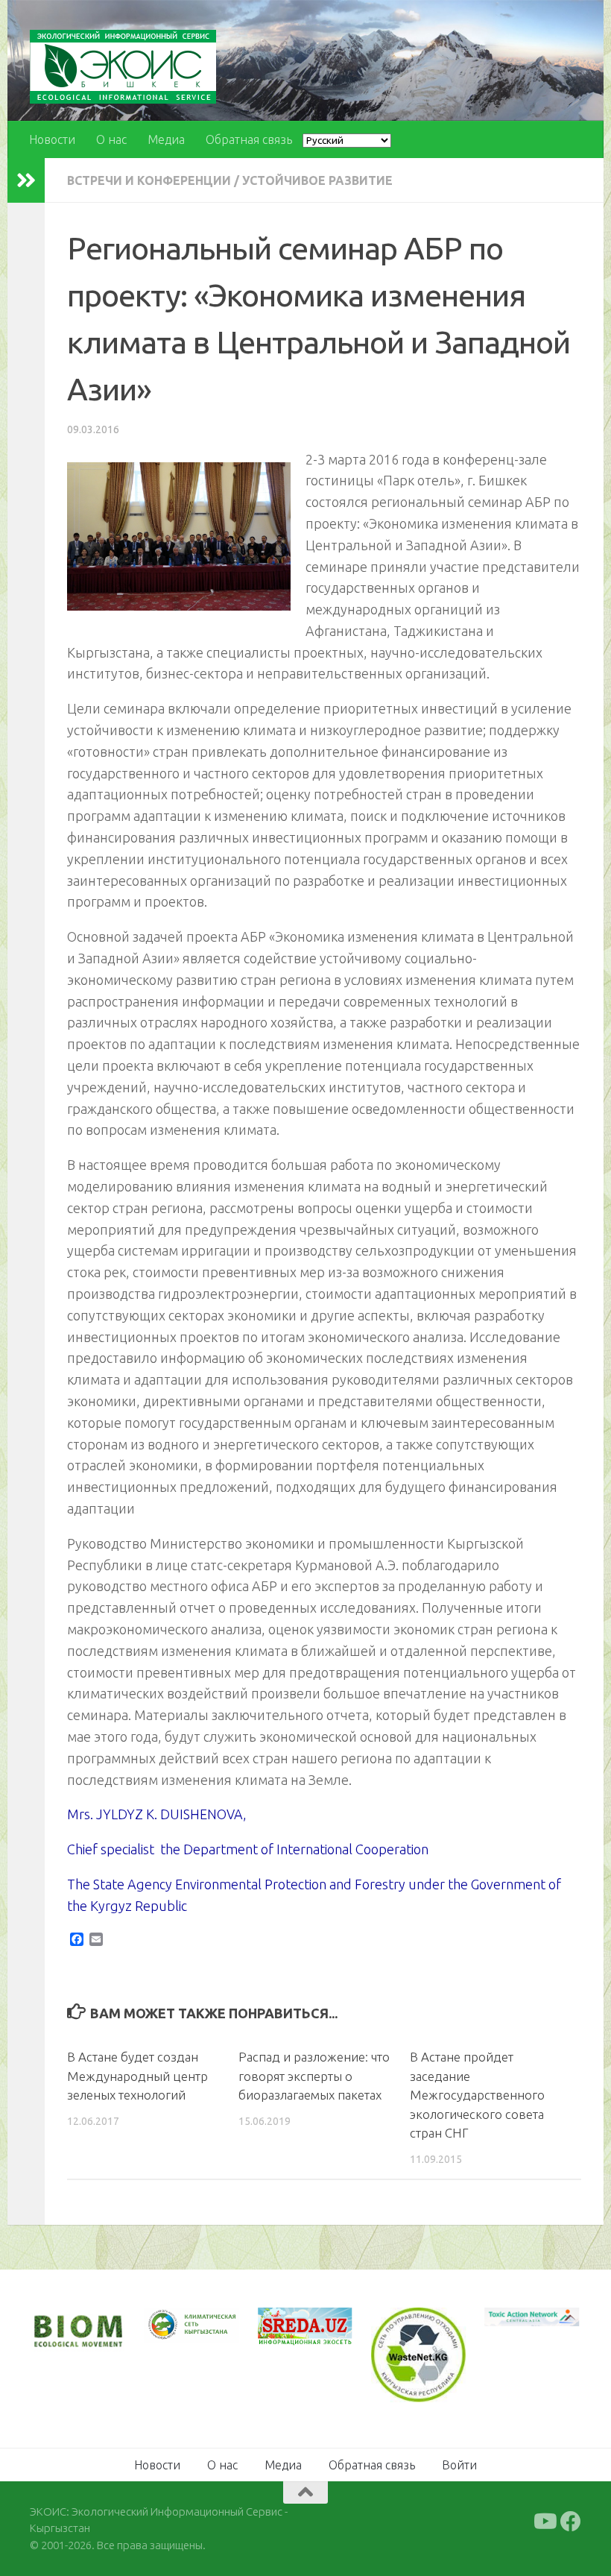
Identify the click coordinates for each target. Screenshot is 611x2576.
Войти (459, 2465)
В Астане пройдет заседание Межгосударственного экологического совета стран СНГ (477, 2095)
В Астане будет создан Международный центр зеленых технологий (137, 2076)
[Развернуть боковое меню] (26, 180)
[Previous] (174, 2325)
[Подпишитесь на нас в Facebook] (571, 2522)
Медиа (166, 139)
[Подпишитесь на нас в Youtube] (544, 2522)
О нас (111, 139)
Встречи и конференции (149, 180)
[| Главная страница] (123, 67)
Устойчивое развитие (317, 180)
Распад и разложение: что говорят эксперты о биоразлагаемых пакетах (314, 2076)
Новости (52, 139)
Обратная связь (249, 139)
